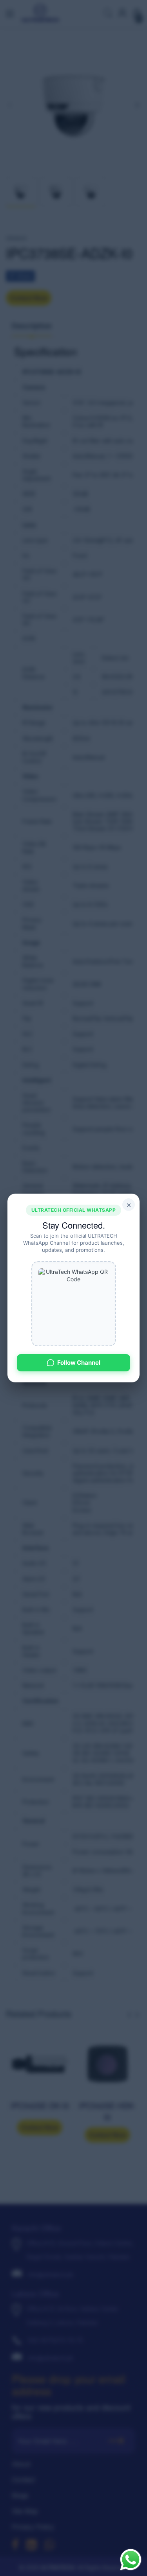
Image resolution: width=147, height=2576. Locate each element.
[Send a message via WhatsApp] (131, 2560)
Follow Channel (79, 1363)
